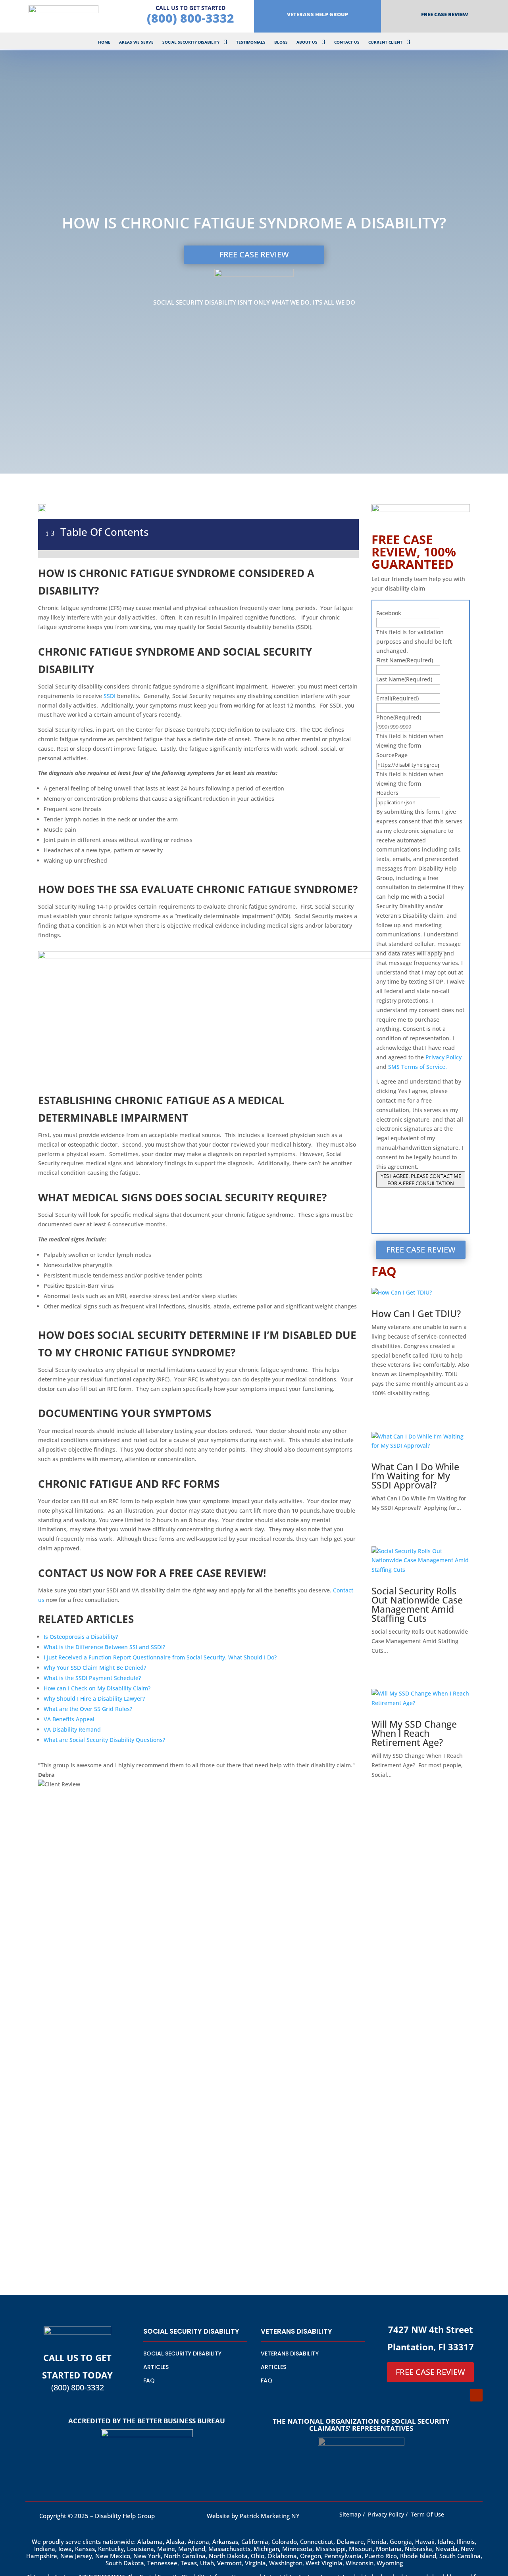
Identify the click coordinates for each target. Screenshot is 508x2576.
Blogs (281, 42)
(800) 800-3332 (190, 18)
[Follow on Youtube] (476, 2395)
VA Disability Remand (72, 1729)
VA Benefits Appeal (69, 1719)
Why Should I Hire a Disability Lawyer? (94, 1698)
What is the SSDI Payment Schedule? (92, 1678)
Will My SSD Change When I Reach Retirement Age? (414, 1733)
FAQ (149, 2380)
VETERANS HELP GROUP (317, 14)
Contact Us (347, 42)
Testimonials (251, 42)
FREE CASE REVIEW (254, 254)
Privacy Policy (444, 1057)
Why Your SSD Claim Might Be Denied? (95, 1668)
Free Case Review (445, 14)
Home (104, 42)
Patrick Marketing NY (270, 2516)
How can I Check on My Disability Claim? (97, 1688)
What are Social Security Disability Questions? (104, 1740)
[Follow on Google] (460, 2395)
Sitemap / (352, 2514)
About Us (307, 42)
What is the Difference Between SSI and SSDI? (104, 1647)
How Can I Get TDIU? (416, 1314)
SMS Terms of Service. (418, 1067)
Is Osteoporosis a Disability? (81, 1637)
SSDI (110, 696)
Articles (156, 2367)
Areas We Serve (136, 42)
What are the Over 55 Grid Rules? (88, 1709)
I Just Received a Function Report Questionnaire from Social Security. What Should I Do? (160, 1657)
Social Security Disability (191, 42)
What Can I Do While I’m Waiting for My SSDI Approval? (415, 1476)
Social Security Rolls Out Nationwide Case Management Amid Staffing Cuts (417, 1604)
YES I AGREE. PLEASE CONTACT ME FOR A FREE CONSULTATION (421, 1180)
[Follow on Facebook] (444, 2395)
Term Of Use (427, 2514)
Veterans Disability (290, 2354)
